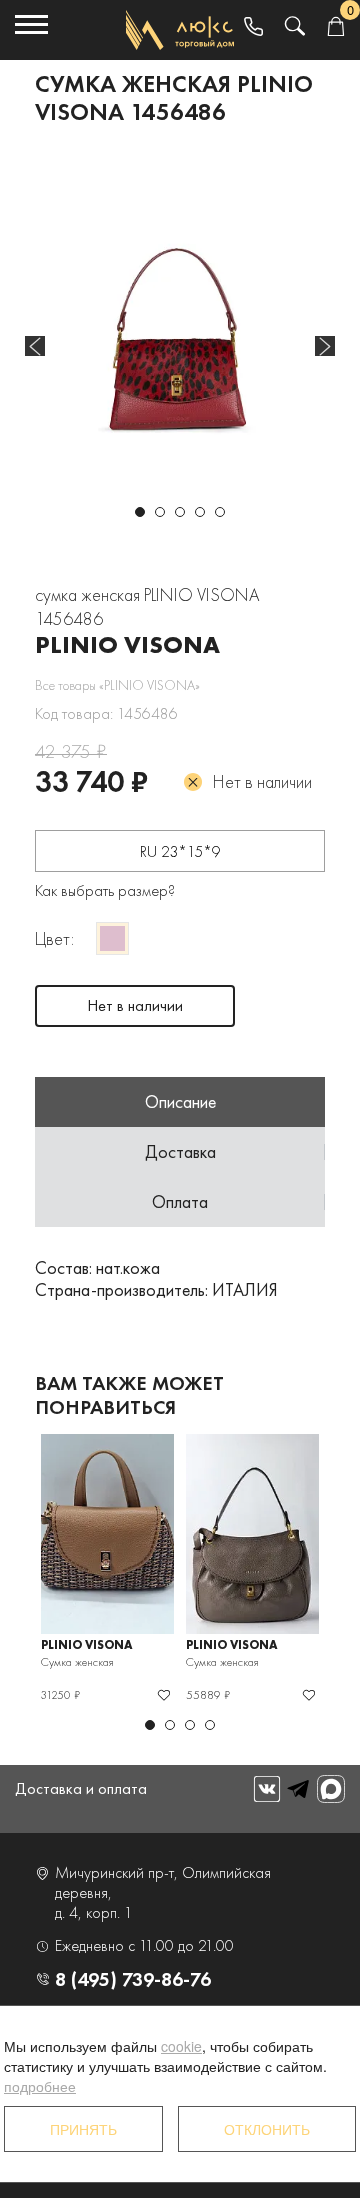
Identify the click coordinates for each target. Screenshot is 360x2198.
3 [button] (180, 512)
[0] (335, 27)
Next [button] (325, 346)
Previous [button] (35, 346)
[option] (180, 325)
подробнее (40, 2086)
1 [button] (140, 512)
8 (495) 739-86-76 (133, 1979)
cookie (181, 2046)
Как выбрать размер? (105, 890)
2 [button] (160, 512)
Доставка (180, 1151)
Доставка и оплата (81, 1788)
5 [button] (220, 512)
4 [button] (200, 512)
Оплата (180, 1201)
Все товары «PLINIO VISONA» (117, 685)
